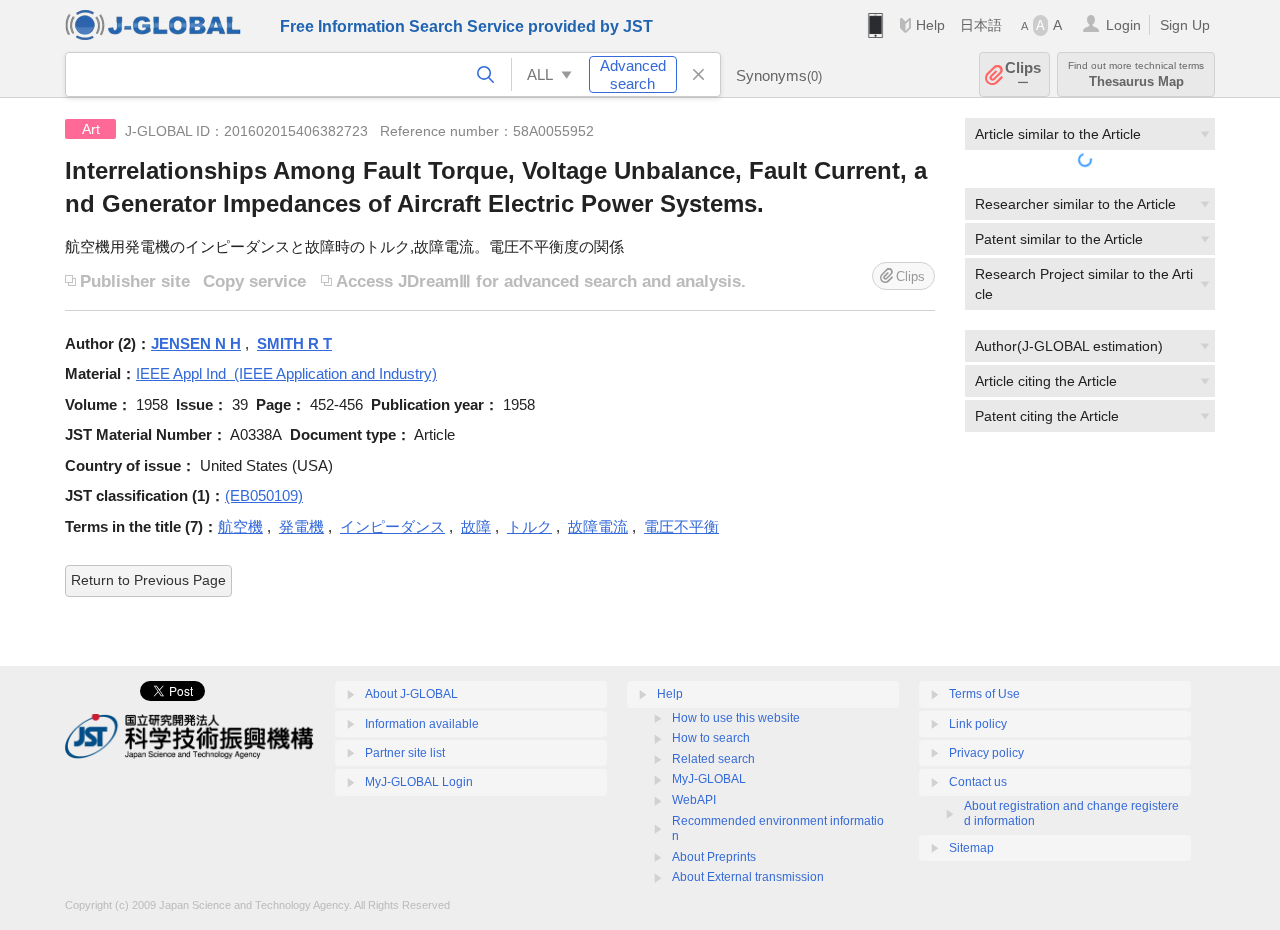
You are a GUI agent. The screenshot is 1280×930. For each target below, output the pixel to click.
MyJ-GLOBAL (709, 779)
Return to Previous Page (148, 580)
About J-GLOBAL (411, 694)
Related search (713, 759)
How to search (711, 738)
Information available (422, 724)
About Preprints (714, 857)
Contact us (978, 782)
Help (930, 25)
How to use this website (736, 718)
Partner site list (405, 753)
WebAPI (694, 800)
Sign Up (1185, 25)
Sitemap (971, 848)
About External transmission (748, 877)
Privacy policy (986, 753)
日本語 (981, 25)
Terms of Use (984, 694)
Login (1123, 25)
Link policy (978, 724)
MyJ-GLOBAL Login (419, 782)
